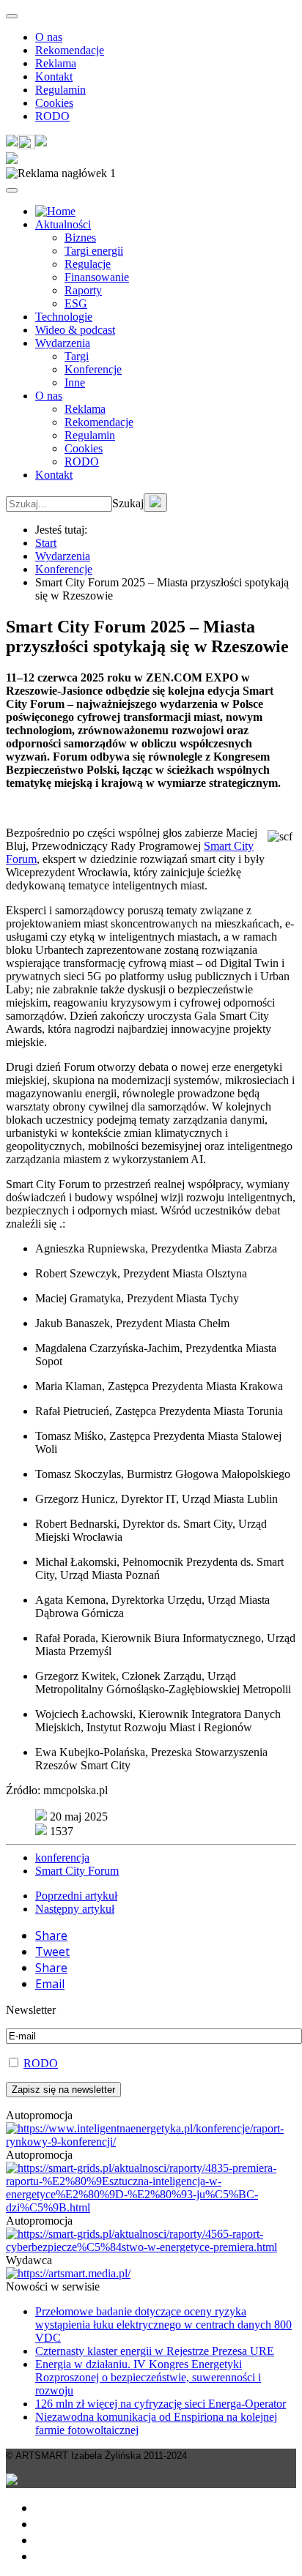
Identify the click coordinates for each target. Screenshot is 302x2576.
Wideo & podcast (75, 330)
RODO (52, 116)
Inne (75, 382)
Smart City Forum (77, 1871)
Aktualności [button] (63, 224)
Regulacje (88, 264)
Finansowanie (97, 277)
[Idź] (155, 503)
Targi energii (94, 251)
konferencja (62, 1858)
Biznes (80, 238)
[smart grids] (55, 211)
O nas (49, 37)
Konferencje (93, 369)
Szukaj (128, 503)
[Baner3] (68, 2273)
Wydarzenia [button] (63, 343)
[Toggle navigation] (12, 16)
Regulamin (60, 90)
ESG (76, 303)
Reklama (56, 63)
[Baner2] (151, 2247)
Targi (77, 356)
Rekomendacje (70, 50)
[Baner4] (151, 2142)
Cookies (54, 103)
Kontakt (54, 76)
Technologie (64, 317)
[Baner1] (151, 2207)
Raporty (83, 290)
